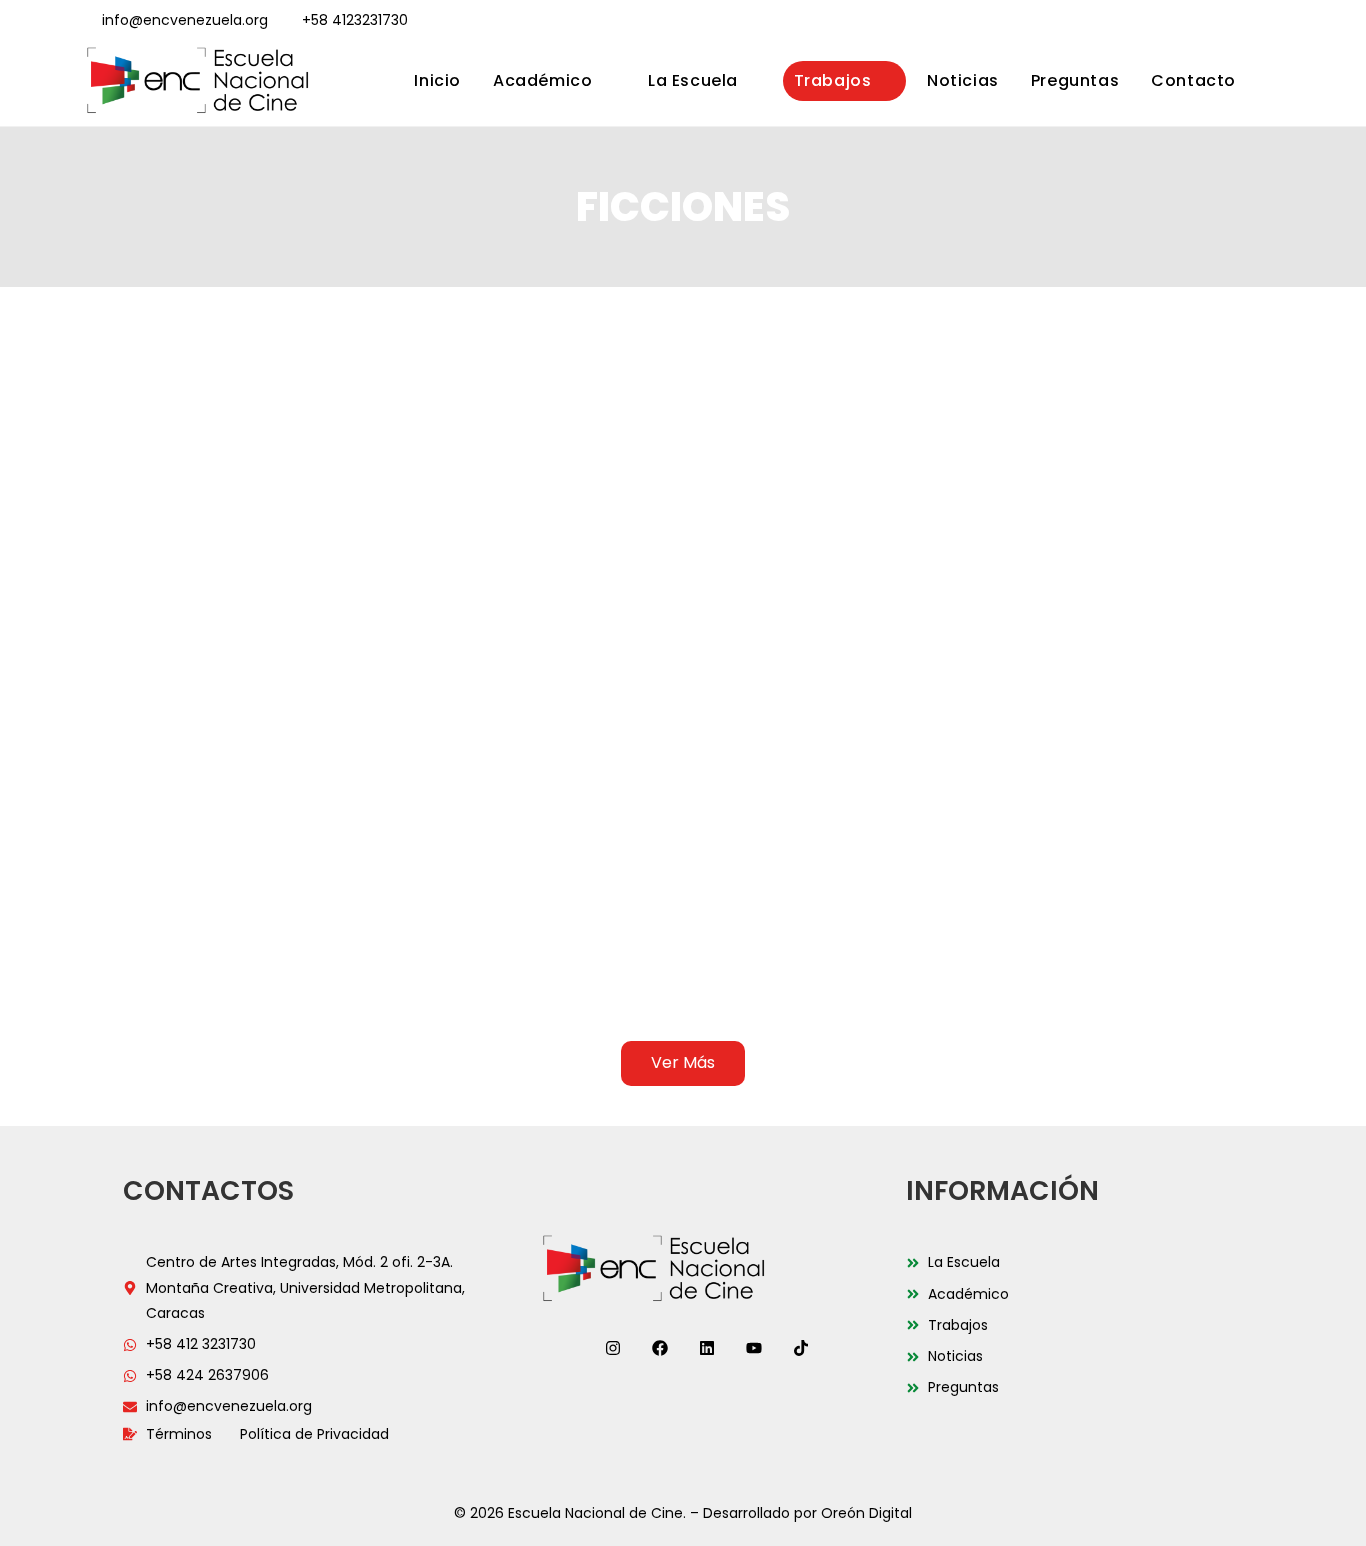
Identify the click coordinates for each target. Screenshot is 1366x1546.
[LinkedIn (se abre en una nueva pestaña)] (1224, 21)
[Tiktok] (801, 1348)
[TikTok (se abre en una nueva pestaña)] (1273, 21)
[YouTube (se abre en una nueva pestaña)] (1250, 21)
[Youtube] (754, 1348)
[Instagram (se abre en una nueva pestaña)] (1198, 21)
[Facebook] (660, 1348)
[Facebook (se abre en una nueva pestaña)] (1172, 21)
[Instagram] (613, 1348)
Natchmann (1193, 979)
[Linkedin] (707, 1348)
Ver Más (683, 1062)
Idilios (165, 901)
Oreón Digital (866, 1513)
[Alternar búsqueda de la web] (1275, 81)
